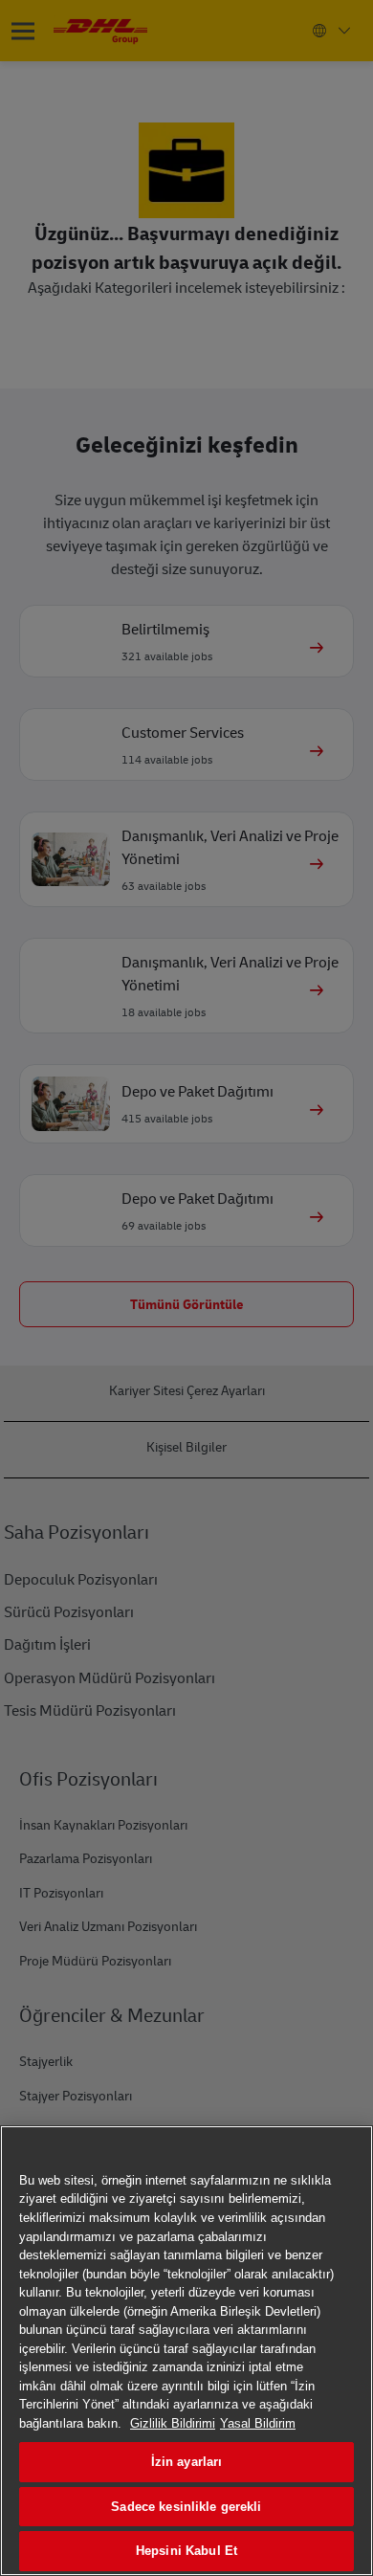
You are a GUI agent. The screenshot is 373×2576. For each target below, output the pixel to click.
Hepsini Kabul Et (186, 2551)
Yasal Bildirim (258, 2423)
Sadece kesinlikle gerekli (186, 2507)
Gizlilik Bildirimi (173, 2423)
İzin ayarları (187, 2462)
